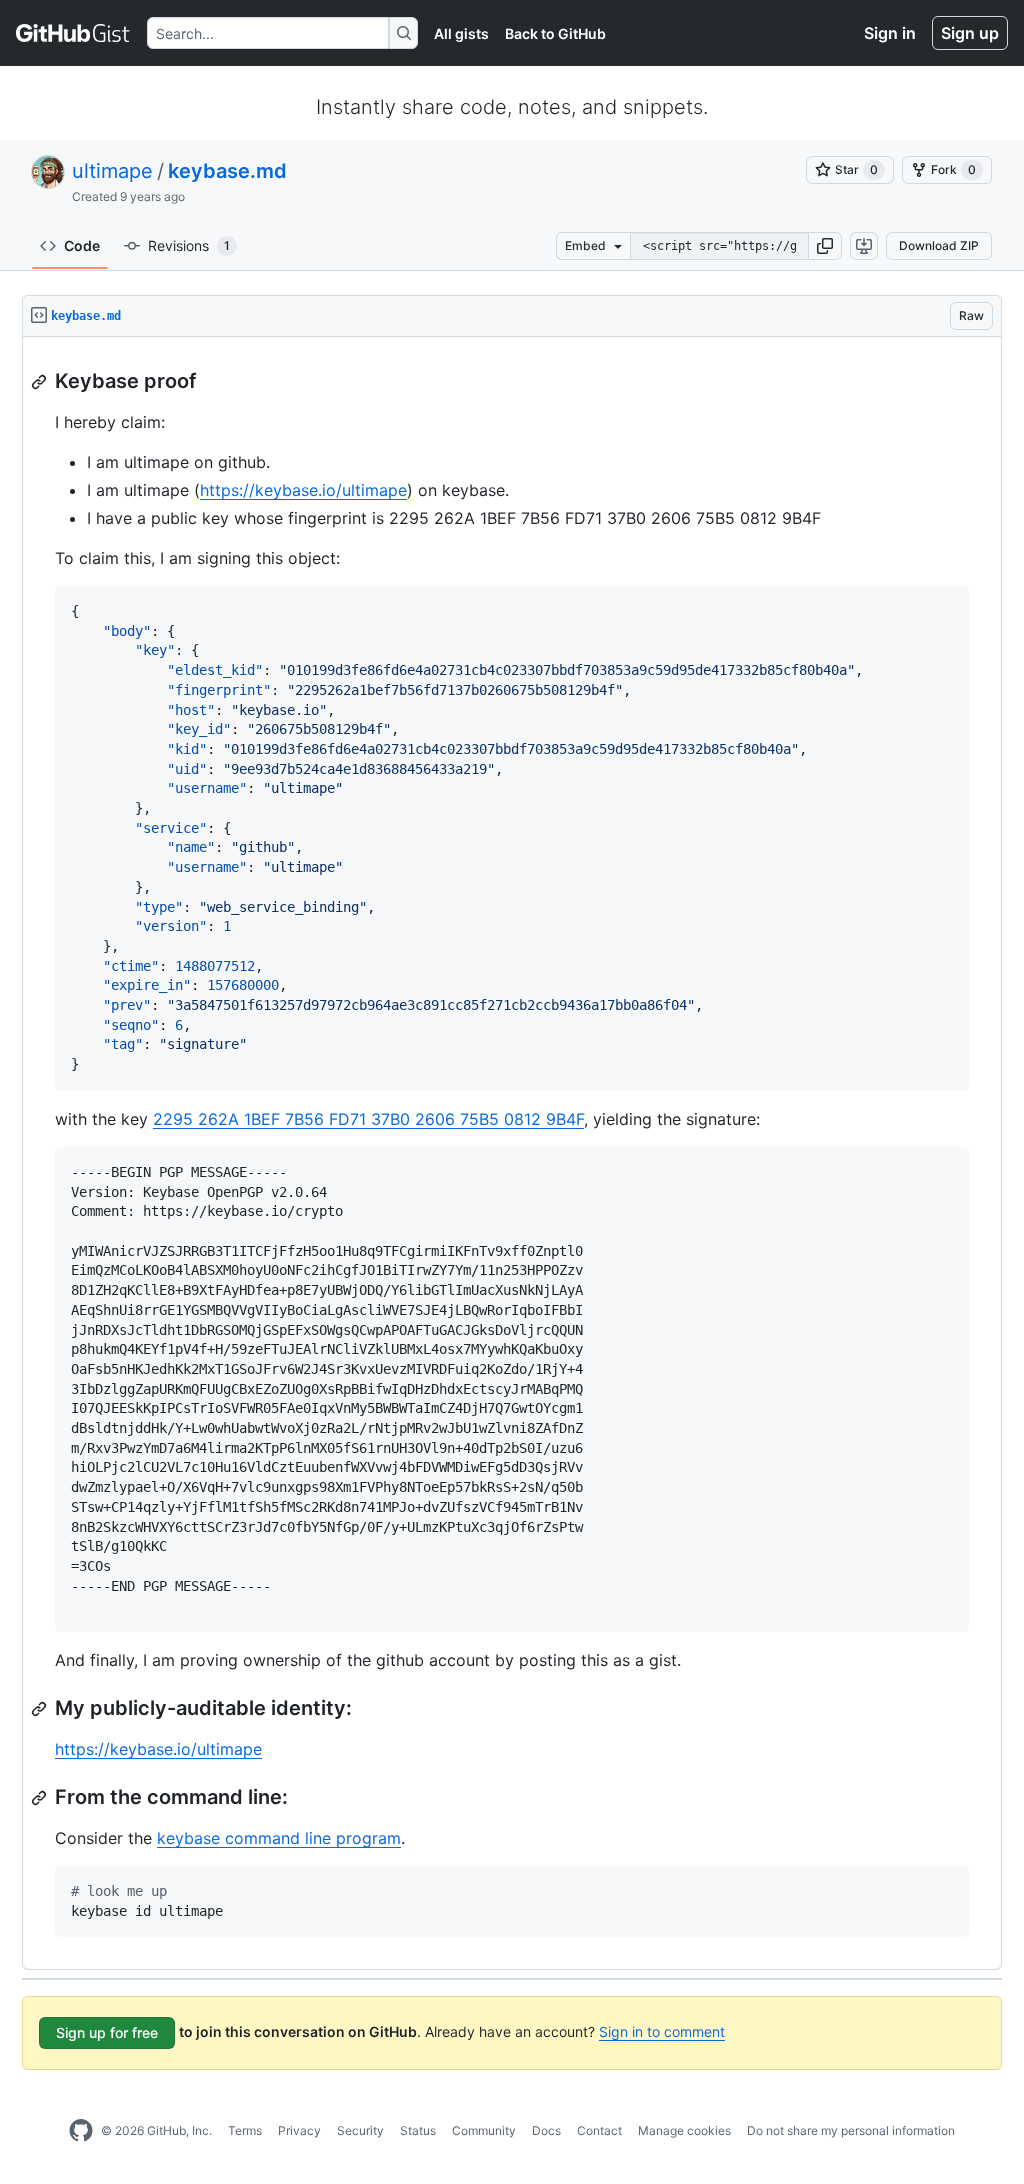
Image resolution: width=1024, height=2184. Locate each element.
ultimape (112, 171)
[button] (825, 246)
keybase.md (227, 171)
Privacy (299, 2130)
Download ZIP (939, 245)
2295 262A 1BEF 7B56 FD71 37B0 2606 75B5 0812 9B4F (368, 1119)
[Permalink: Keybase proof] (41, 382)
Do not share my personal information (851, 2130)
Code (82, 245)
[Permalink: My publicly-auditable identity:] (41, 1709)
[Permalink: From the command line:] (41, 1798)
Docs (546, 2130)
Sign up (970, 33)
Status (418, 2130)
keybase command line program (279, 1838)
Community (484, 2130)
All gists (461, 33)
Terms (245, 2130)
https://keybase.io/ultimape (303, 490)
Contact (599, 2130)
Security (360, 2130)
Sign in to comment (662, 2031)
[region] (512, 1153)
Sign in (890, 33)
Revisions (189, 245)
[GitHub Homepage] (81, 2131)
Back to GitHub (555, 33)
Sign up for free (107, 2032)
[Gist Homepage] (73, 33)
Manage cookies (684, 2130)
